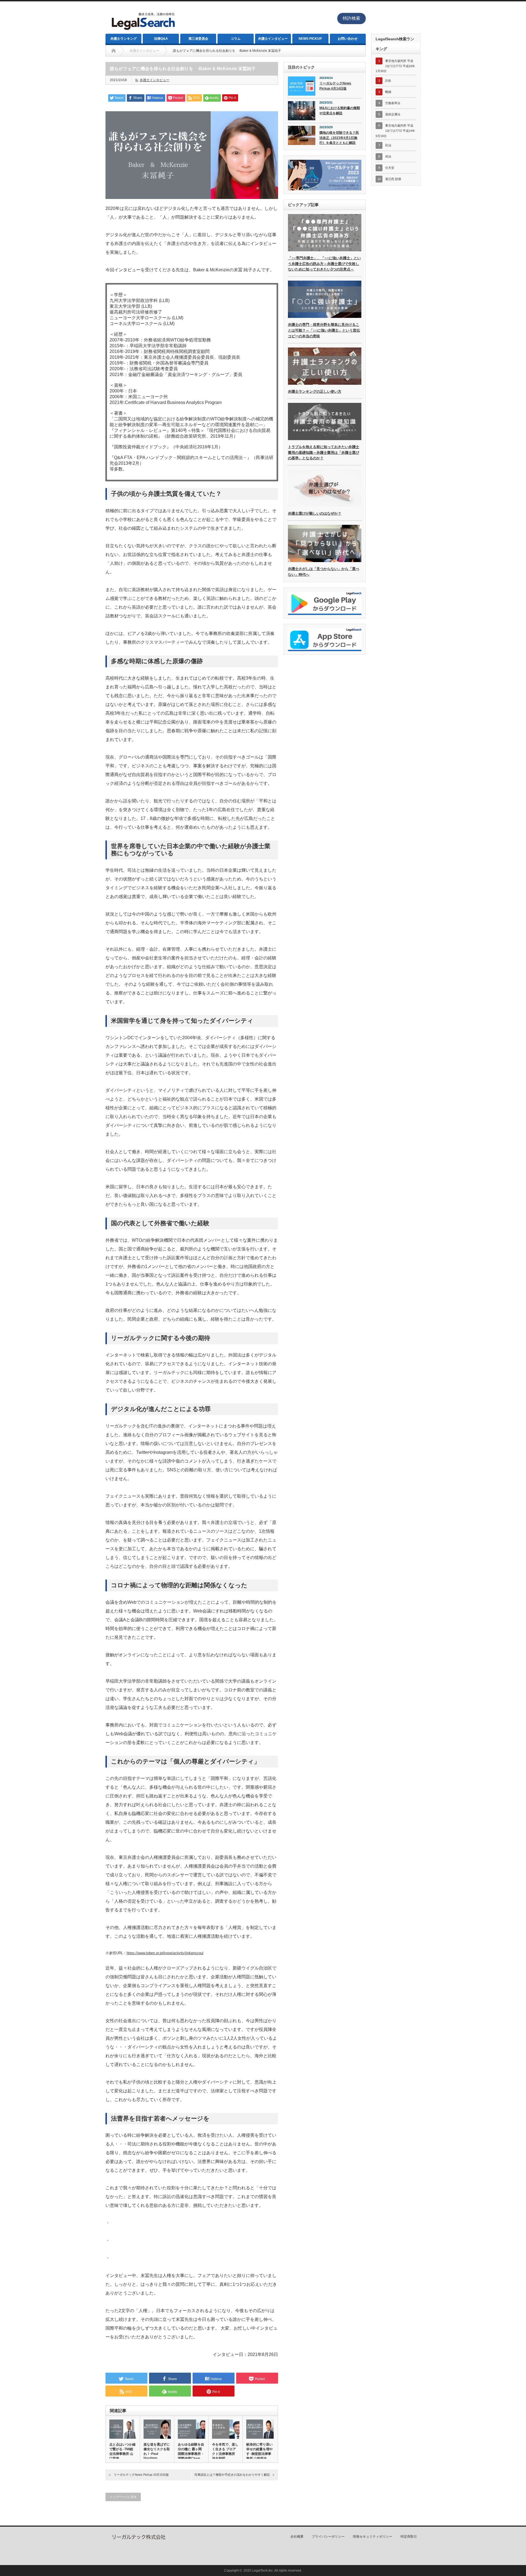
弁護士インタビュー (273, 39)
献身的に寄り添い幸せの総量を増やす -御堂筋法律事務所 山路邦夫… (259, 2451)
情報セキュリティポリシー (373, 2537)
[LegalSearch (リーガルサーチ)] (143, 31)
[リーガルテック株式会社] (138, 2538)
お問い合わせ (348, 39)
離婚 (388, 92)
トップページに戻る (123, 2497)
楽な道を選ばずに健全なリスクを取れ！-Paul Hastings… (157, 2451)
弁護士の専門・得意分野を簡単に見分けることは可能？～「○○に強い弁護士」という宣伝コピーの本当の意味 (324, 330)
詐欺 (388, 81)
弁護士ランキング (124, 39)
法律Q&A (161, 39)
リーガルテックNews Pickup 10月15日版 (141, 2475)
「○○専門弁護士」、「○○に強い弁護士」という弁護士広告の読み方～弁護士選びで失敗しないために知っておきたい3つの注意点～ (324, 264)
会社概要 (297, 2537)
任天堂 (390, 168)
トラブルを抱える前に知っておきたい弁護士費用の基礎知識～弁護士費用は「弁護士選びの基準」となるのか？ (324, 453)
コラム (236, 39)
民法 (388, 145)
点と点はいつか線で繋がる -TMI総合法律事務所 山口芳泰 (122, 2451)
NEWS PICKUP (310, 39)
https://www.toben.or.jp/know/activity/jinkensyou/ (165, 1953)
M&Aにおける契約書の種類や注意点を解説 (340, 111)
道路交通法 (393, 114)
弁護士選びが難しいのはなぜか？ (315, 513)
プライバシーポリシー (328, 2537)
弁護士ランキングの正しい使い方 (315, 391)
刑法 (388, 156)
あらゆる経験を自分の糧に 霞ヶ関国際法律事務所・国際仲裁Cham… (191, 2451)
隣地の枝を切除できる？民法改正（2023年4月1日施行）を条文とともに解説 (339, 138)
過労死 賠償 (393, 179)
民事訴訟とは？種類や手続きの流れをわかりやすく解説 (232, 2475)
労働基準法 (393, 103)
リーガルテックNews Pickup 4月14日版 (335, 86)
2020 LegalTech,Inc (258, 2571)
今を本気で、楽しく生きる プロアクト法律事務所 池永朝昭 (225, 2451)
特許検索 (351, 18)
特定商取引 (409, 2537)
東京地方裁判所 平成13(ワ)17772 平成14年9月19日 (395, 131)
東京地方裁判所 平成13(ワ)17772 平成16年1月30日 (395, 66)
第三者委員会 (198, 39)
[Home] (114, 51)
